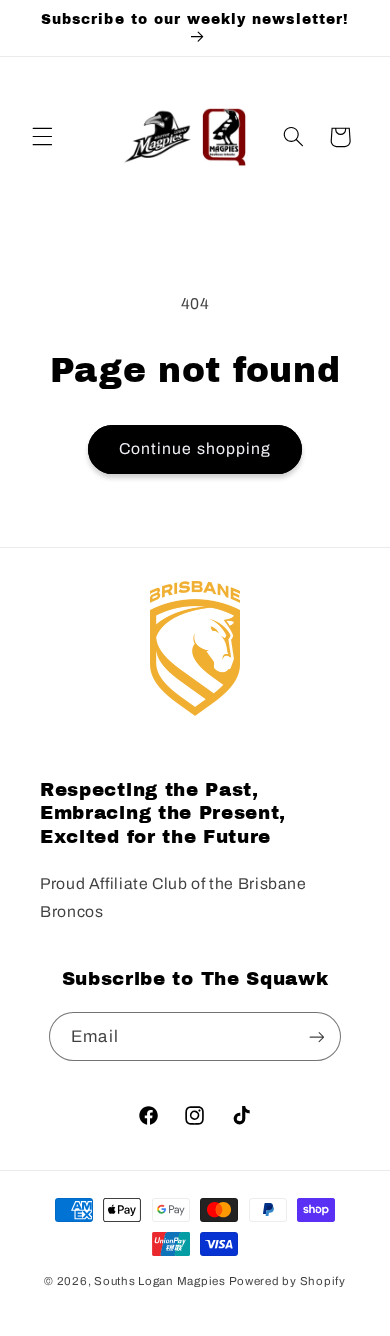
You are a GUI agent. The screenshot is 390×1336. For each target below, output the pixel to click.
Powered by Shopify (287, 1281)
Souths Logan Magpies (160, 1281)
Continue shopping (195, 448)
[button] (42, 137)
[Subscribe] (316, 1036)
